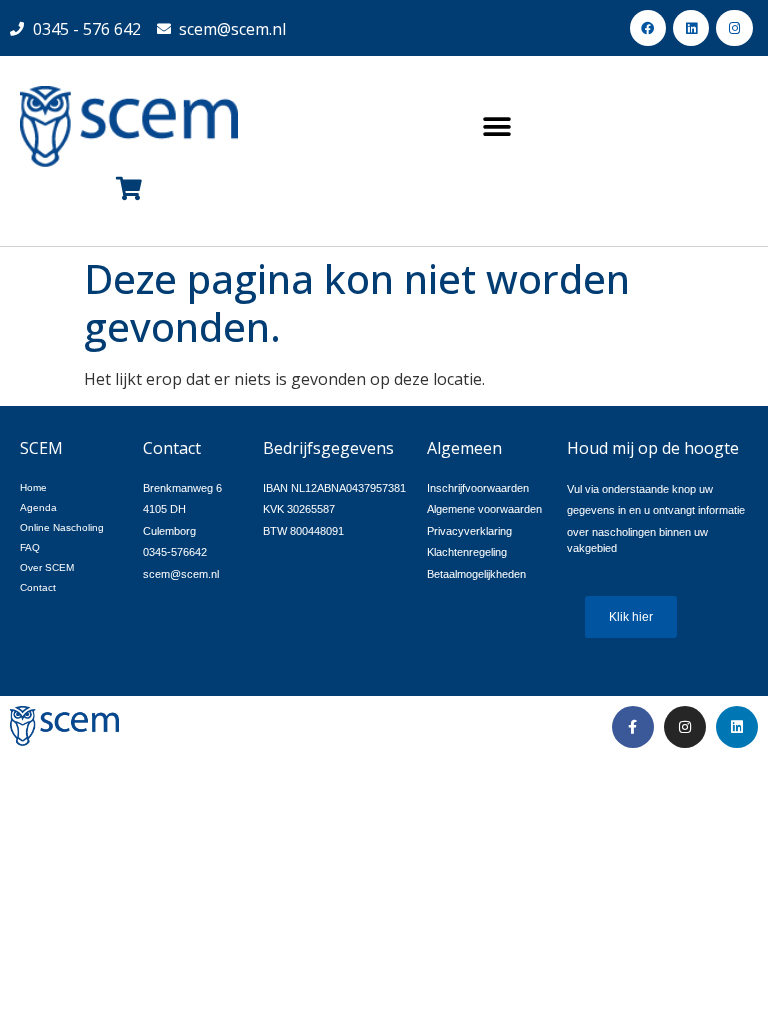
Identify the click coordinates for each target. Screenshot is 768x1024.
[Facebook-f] (633, 727)
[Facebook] (648, 28)
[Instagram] (734, 28)
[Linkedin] (691, 28)
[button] (497, 126)
